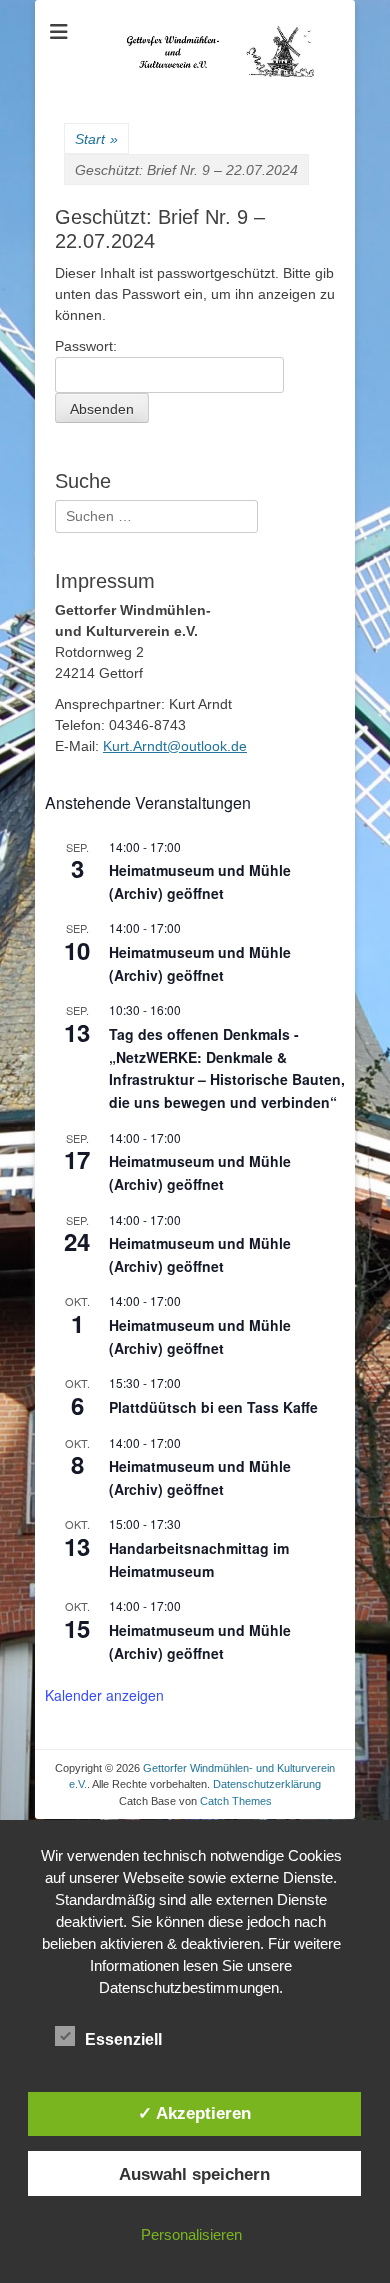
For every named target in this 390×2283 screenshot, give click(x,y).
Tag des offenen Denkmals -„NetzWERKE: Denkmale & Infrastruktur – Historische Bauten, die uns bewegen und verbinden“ (227, 1068)
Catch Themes (236, 1801)
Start (96, 139)
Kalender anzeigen (104, 1695)
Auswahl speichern (194, 2174)
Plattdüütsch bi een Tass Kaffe (213, 1407)
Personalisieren (191, 2234)
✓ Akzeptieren (194, 2113)
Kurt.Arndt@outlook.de (175, 746)
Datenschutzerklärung (267, 1784)
